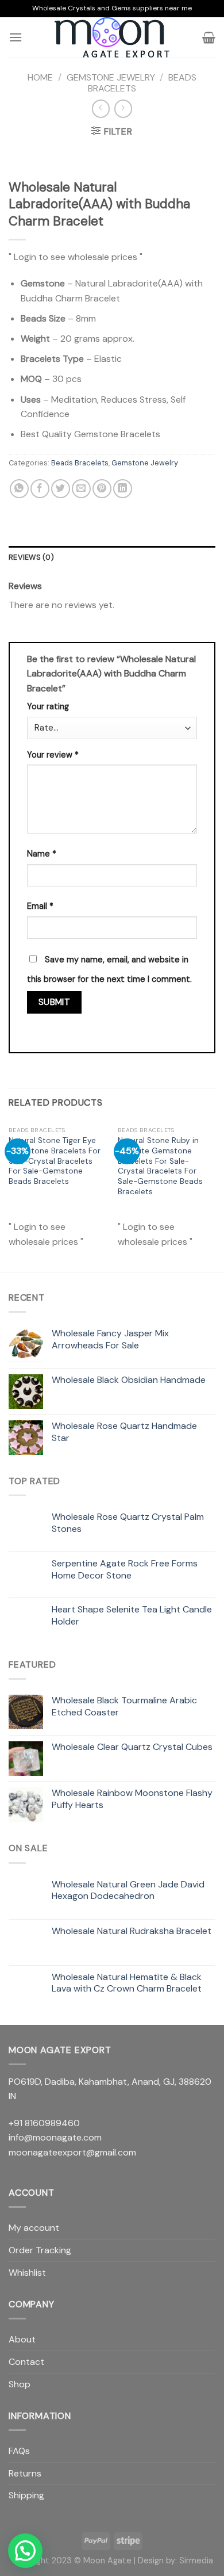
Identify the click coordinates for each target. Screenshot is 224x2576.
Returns (25, 2473)
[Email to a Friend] (81, 489)
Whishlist (27, 2273)
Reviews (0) (31, 557)
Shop (20, 2384)
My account (34, 2228)
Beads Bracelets (80, 463)
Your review (53, 755)
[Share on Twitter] (61, 489)
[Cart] (209, 37)
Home (40, 77)
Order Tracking (40, 2250)
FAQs (19, 2451)
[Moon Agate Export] (112, 37)
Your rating (48, 706)
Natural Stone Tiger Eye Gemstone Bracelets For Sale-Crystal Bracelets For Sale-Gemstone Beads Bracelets (55, 1161)
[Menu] (16, 37)
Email (40, 906)
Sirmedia (196, 2560)
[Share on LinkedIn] (123, 489)
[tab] (112, 557)
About (22, 2339)
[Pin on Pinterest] (102, 489)
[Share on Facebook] (40, 489)
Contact (26, 2362)
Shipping (26, 2495)
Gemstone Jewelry (111, 77)
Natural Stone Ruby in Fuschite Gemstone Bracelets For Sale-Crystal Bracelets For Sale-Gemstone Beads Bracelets (160, 1166)
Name (42, 854)
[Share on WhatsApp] (19, 489)
